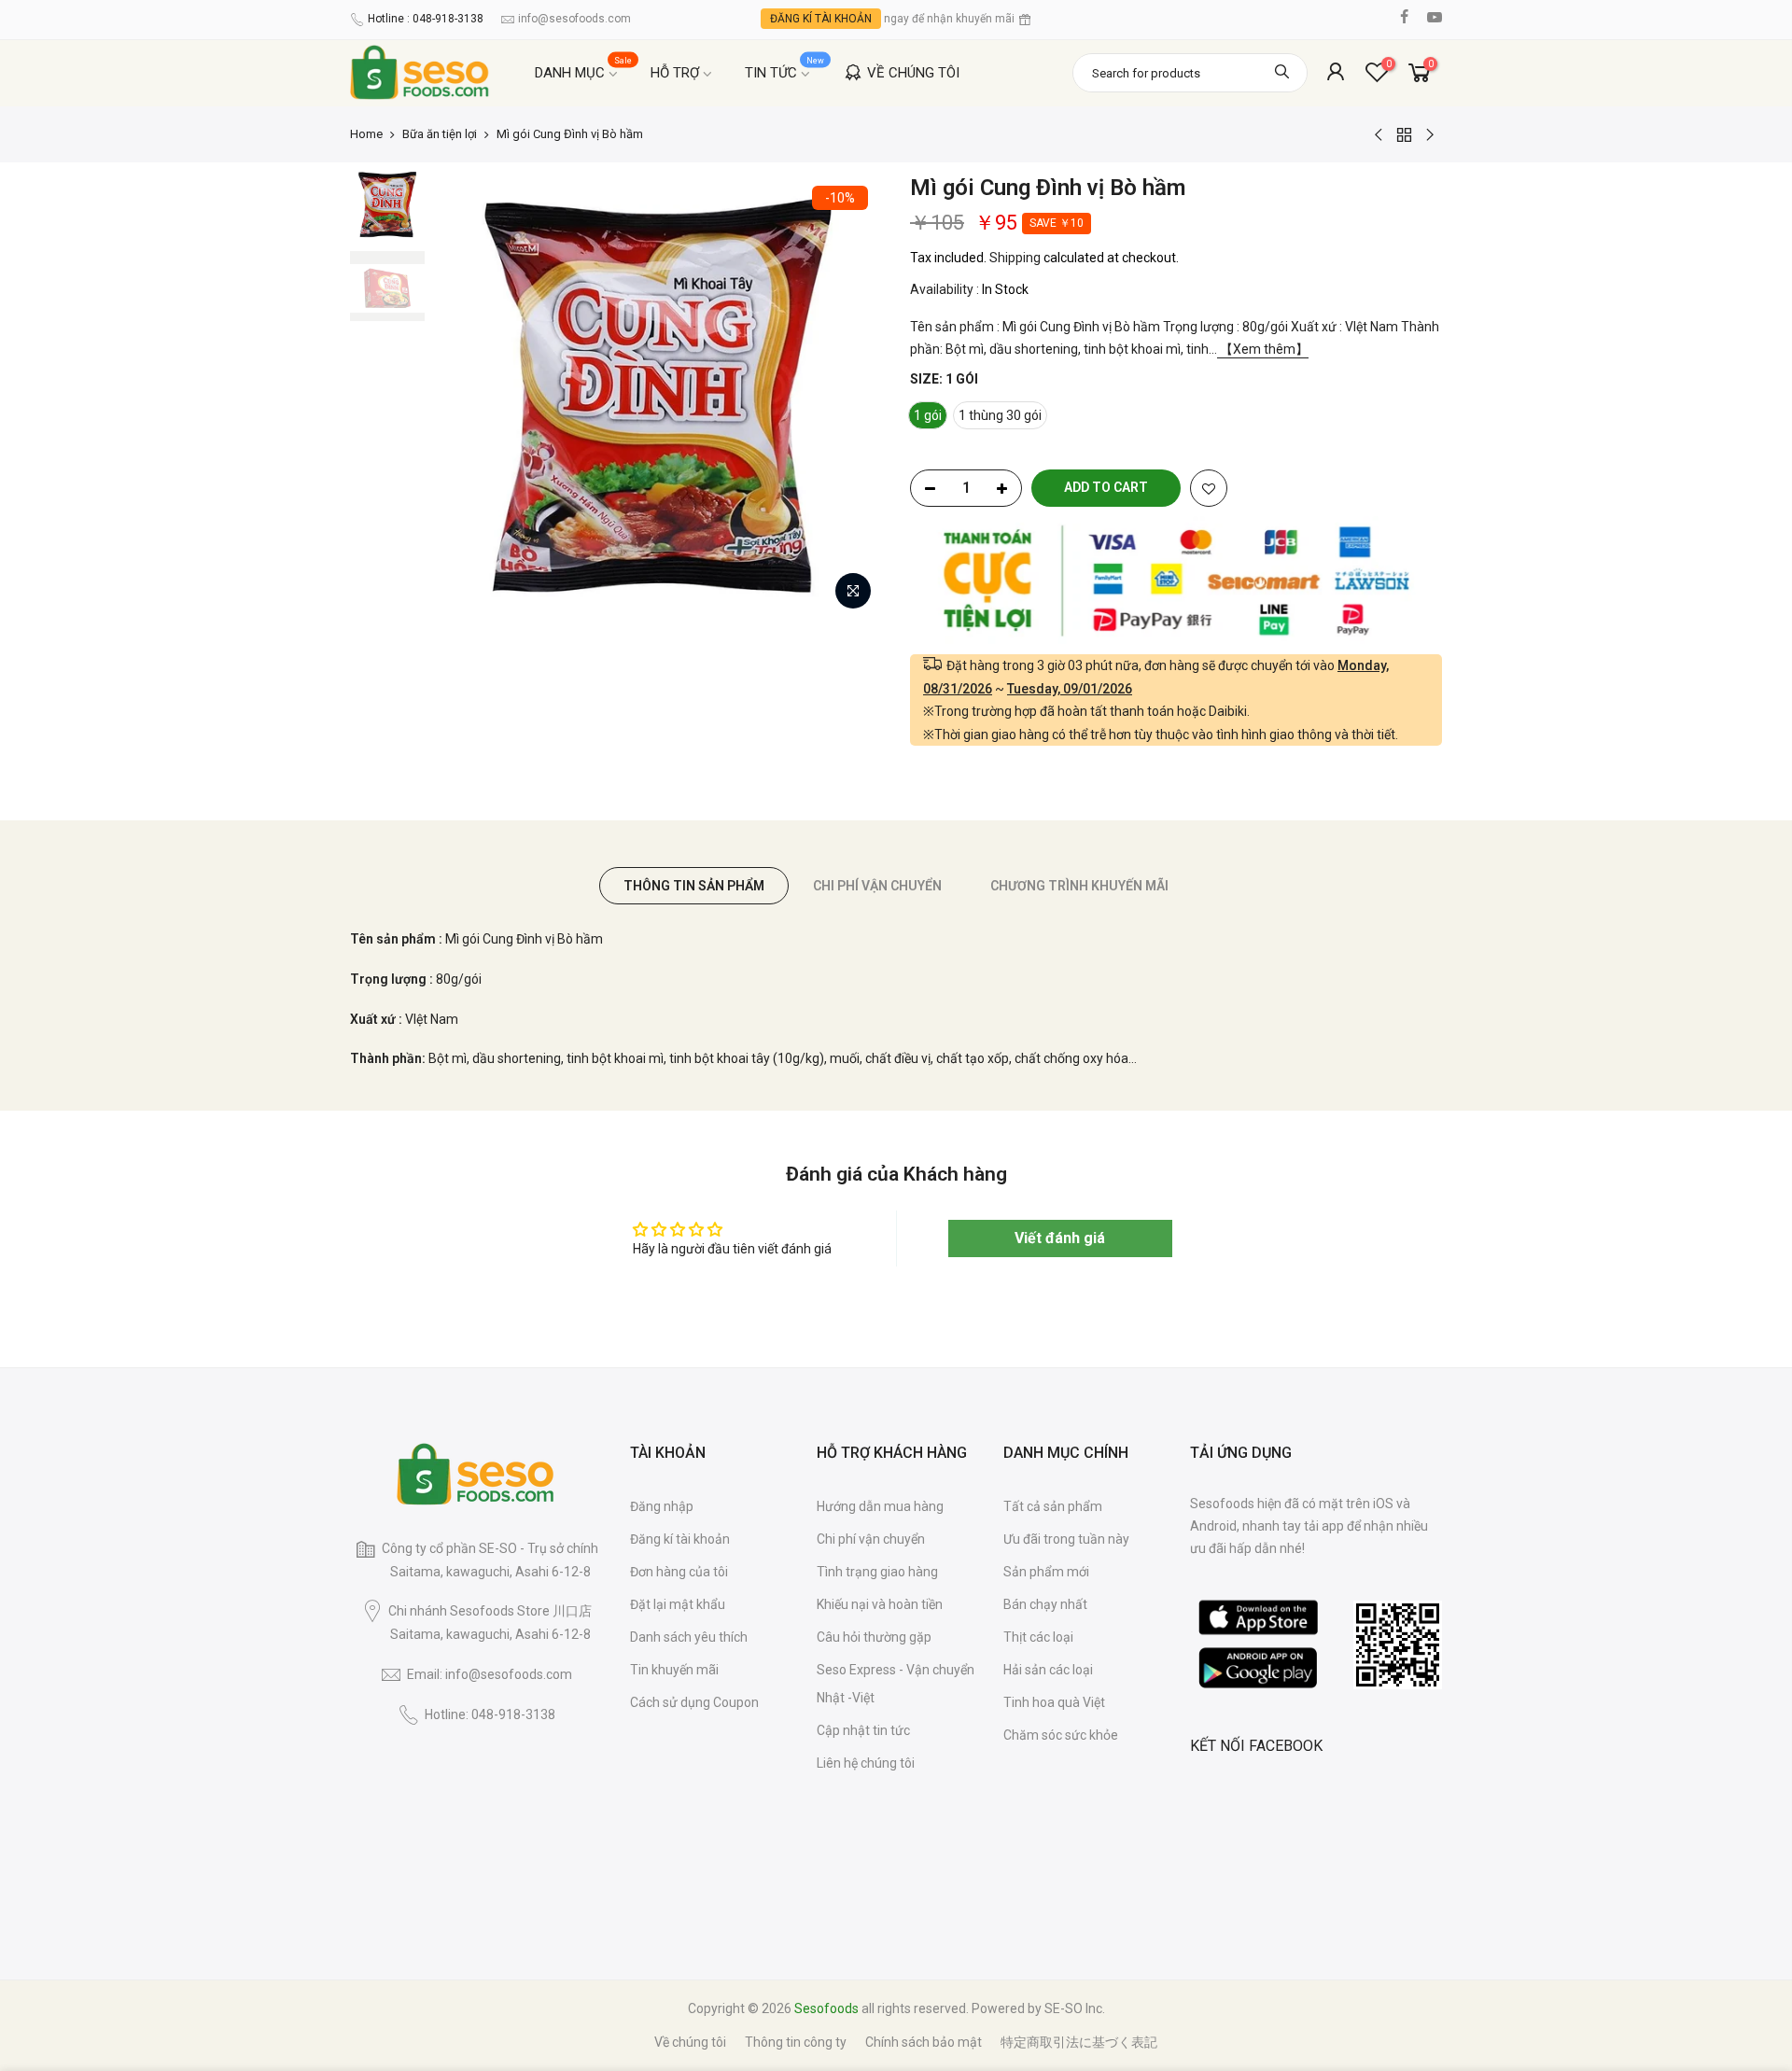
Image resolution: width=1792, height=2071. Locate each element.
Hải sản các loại (1048, 1670)
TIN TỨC (785, 69)
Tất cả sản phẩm (1053, 1506)
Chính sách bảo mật (924, 2042)
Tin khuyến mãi (674, 1670)
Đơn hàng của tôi (679, 1572)
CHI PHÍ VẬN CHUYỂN (877, 886)
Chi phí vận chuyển (871, 1539)
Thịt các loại (1038, 1637)
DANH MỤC (584, 69)
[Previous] (467, 396)
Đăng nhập (662, 1506)
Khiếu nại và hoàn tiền (880, 1604)
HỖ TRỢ (675, 73)
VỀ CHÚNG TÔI (913, 73)
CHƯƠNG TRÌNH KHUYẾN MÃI (1079, 886)
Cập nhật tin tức (863, 1730)
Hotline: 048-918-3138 (490, 1714)
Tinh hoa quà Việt (1054, 1702)
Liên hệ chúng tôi (866, 1763)
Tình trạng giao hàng (877, 1572)
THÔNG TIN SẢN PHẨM (694, 886)
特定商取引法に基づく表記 (1079, 2042)
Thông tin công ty (796, 2042)
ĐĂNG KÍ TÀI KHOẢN (821, 19)
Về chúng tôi (690, 2042)
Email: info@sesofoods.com (490, 1674)
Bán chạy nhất (1045, 1604)
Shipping (1015, 258)
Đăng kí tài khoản (680, 1539)
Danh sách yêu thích (689, 1637)
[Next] (849, 396)
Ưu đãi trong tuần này (1066, 1539)
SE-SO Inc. (1075, 2008)
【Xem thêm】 (1263, 349)
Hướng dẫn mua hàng (880, 1506)
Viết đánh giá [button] (1060, 1238)
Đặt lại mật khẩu (678, 1604)
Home (366, 134)
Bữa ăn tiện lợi (440, 134)
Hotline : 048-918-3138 (426, 19)
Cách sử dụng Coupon (694, 1702)
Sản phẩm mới (1046, 1572)
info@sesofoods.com (574, 19)
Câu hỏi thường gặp (874, 1637)
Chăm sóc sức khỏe (1061, 1735)
